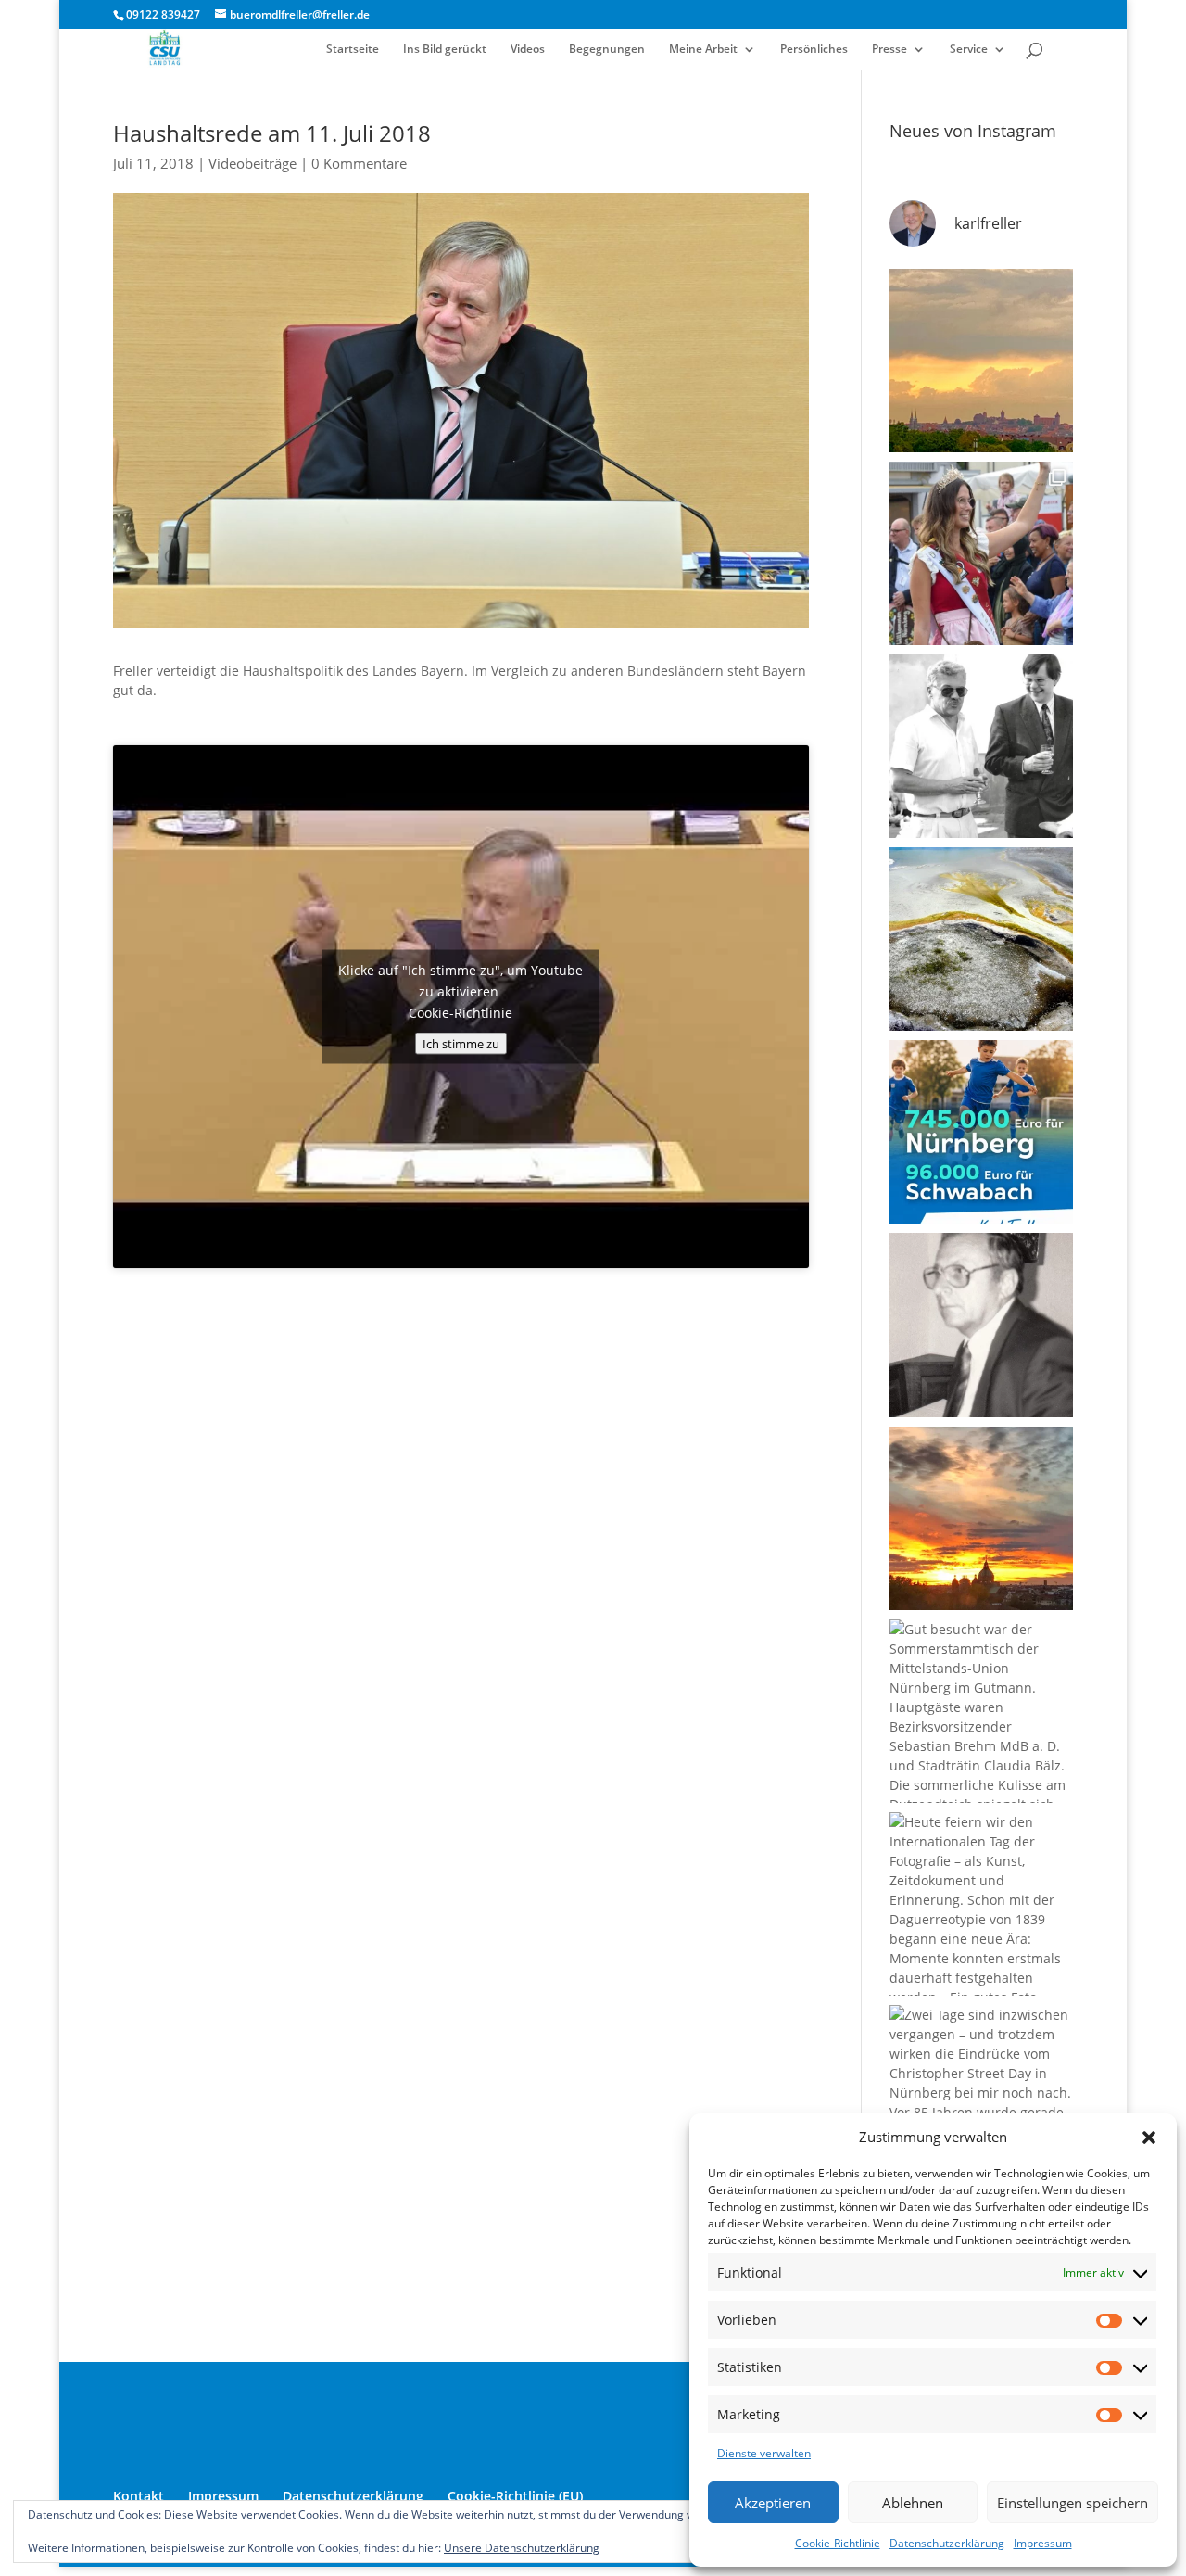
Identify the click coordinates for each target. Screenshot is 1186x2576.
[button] (1149, 2138)
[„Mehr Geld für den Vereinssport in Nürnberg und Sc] (981, 1132)
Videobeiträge (252, 163)
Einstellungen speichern (1072, 2503)
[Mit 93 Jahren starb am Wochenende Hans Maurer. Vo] (981, 1325)
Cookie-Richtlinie (838, 2543)
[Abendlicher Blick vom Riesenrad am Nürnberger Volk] (981, 361)
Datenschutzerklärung (947, 2543)
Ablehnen (913, 2503)
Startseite (353, 50)
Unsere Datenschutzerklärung (522, 2548)
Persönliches (814, 50)
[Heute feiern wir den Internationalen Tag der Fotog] (981, 1904)
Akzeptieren (773, 2503)
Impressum (1043, 2543)
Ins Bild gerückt (445, 50)
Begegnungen (607, 50)
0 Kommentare (359, 163)
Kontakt (139, 2496)
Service (969, 50)
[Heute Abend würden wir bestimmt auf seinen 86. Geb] (981, 746)
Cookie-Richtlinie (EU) (515, 2496)
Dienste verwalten (764, 2453)
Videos (528, 50)
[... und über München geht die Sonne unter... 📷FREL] (981, 1518)
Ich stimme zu (461, 1043)
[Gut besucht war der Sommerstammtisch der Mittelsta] (981, 1711)
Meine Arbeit (703, 50)
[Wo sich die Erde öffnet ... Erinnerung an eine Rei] (981, 939)
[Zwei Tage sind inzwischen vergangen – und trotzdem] (981, 2097)
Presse (889, 50)
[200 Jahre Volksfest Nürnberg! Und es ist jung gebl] (981, 553)
